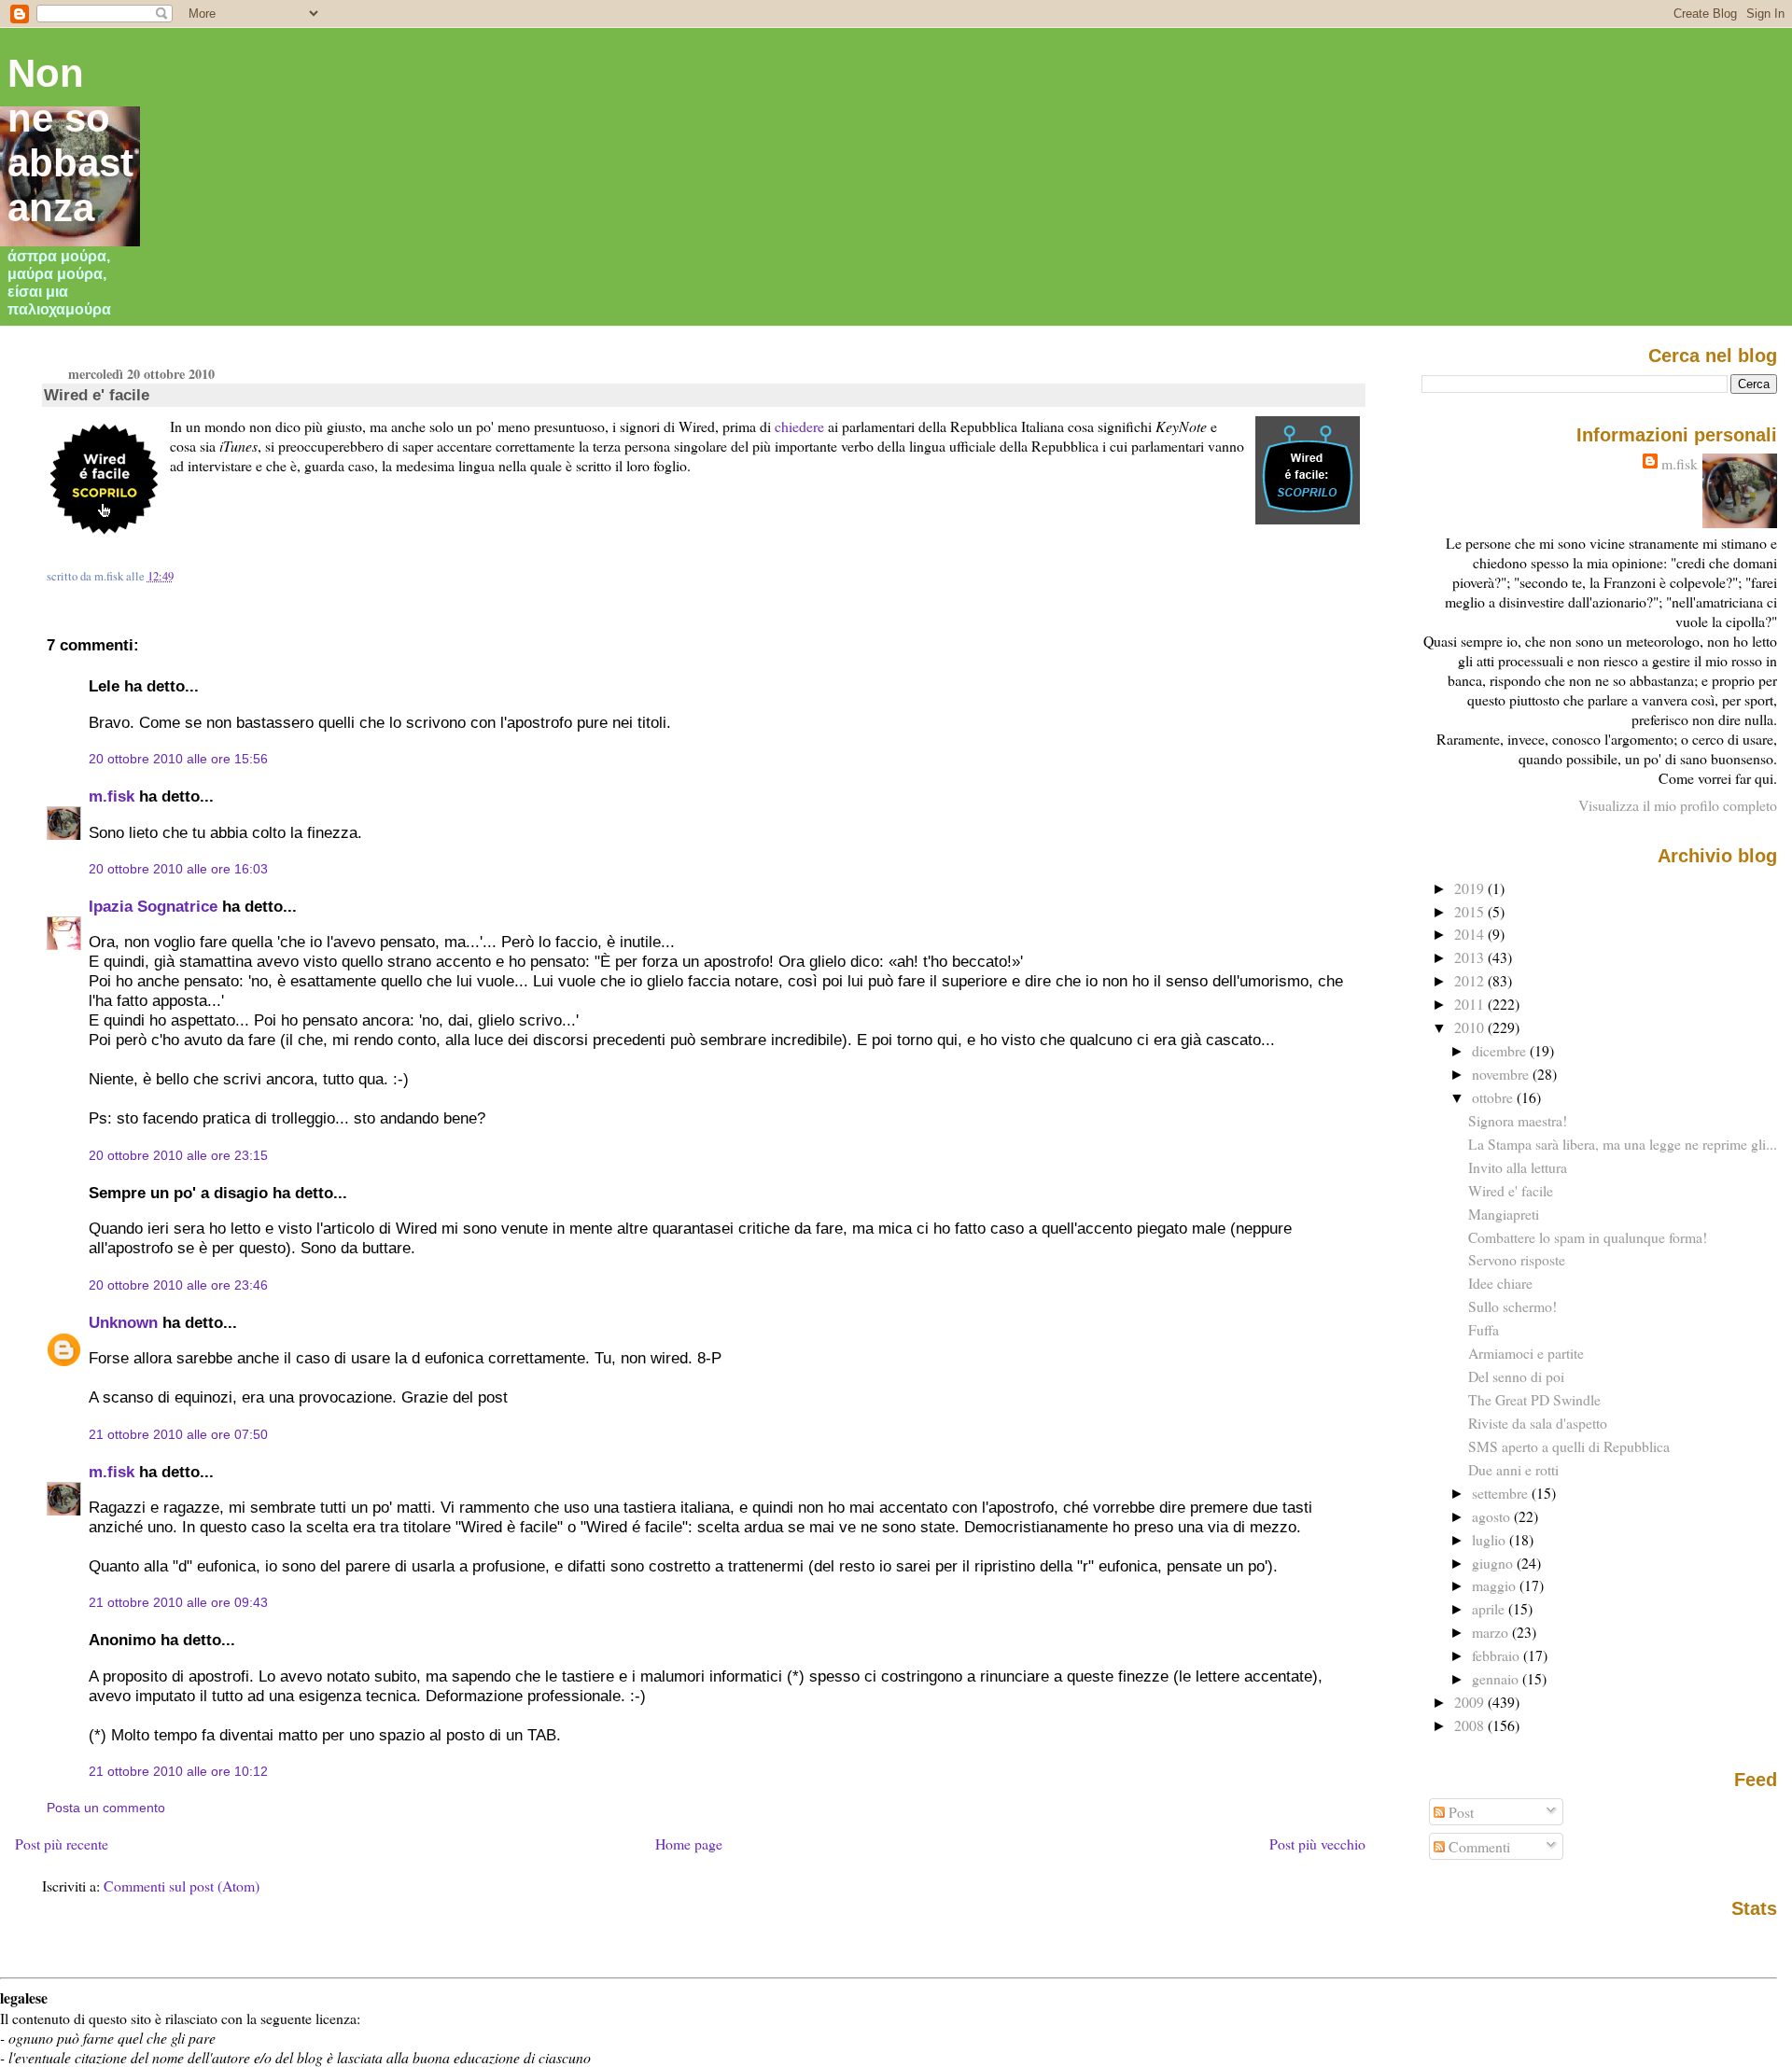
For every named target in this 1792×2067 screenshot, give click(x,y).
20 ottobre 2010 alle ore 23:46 (178, 1285)
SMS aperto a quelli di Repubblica (1569, 1446)
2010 (1471, 1027)
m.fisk (112, 796)
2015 (1471, 911)
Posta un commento (106, 1808)
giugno (1494, 1563)
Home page (689, 1844)
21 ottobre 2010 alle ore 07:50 (178, 1434)
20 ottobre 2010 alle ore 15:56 (178, 759)
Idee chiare (1500, 1283)
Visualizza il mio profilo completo (1678, 805)
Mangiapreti (1504, 1214)
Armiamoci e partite (1526, 1353)
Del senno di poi (1516, 1376)
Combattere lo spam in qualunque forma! (1588, 1237)
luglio (1491, 1539)
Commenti (1477, 1846)
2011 (1471, 1004)
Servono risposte (1517, 1259)
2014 (1471, 934)
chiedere (799, 426)
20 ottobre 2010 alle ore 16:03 (178, 869)
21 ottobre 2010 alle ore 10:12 (178, 1771)
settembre (1502, 1493)
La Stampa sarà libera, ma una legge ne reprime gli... (1623, 1144)
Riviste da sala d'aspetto (1538, 1423)
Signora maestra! (1518, 1120)
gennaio (1497, 1678)
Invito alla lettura (1518, 1167)
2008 (1471, 1725)
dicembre (1501, 1050)
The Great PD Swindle (1534, 1399)
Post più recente (62, 1844)
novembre (1502, 1074)
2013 (1471, 957)
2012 (1471, 980)
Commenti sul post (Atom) (182, 1885)
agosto (1493, 1516)
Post (1459, 1812)
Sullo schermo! (1512, 1306)
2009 (1471, 1702)
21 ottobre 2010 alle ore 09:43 (178, 1602)
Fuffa (1484, 1329)
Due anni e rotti (1513, 1469)
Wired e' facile (97, 395)
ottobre (1494, 1097)
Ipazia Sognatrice (153, 906)
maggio (1496, 1585)
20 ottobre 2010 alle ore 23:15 (178, 1155)
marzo (1492, 1632)
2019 (1471, 888)
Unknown (123, 1322)
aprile (1490, 1608)
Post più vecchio (1317, 1844)
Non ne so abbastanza (70, 140)
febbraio (1498, 1655)
